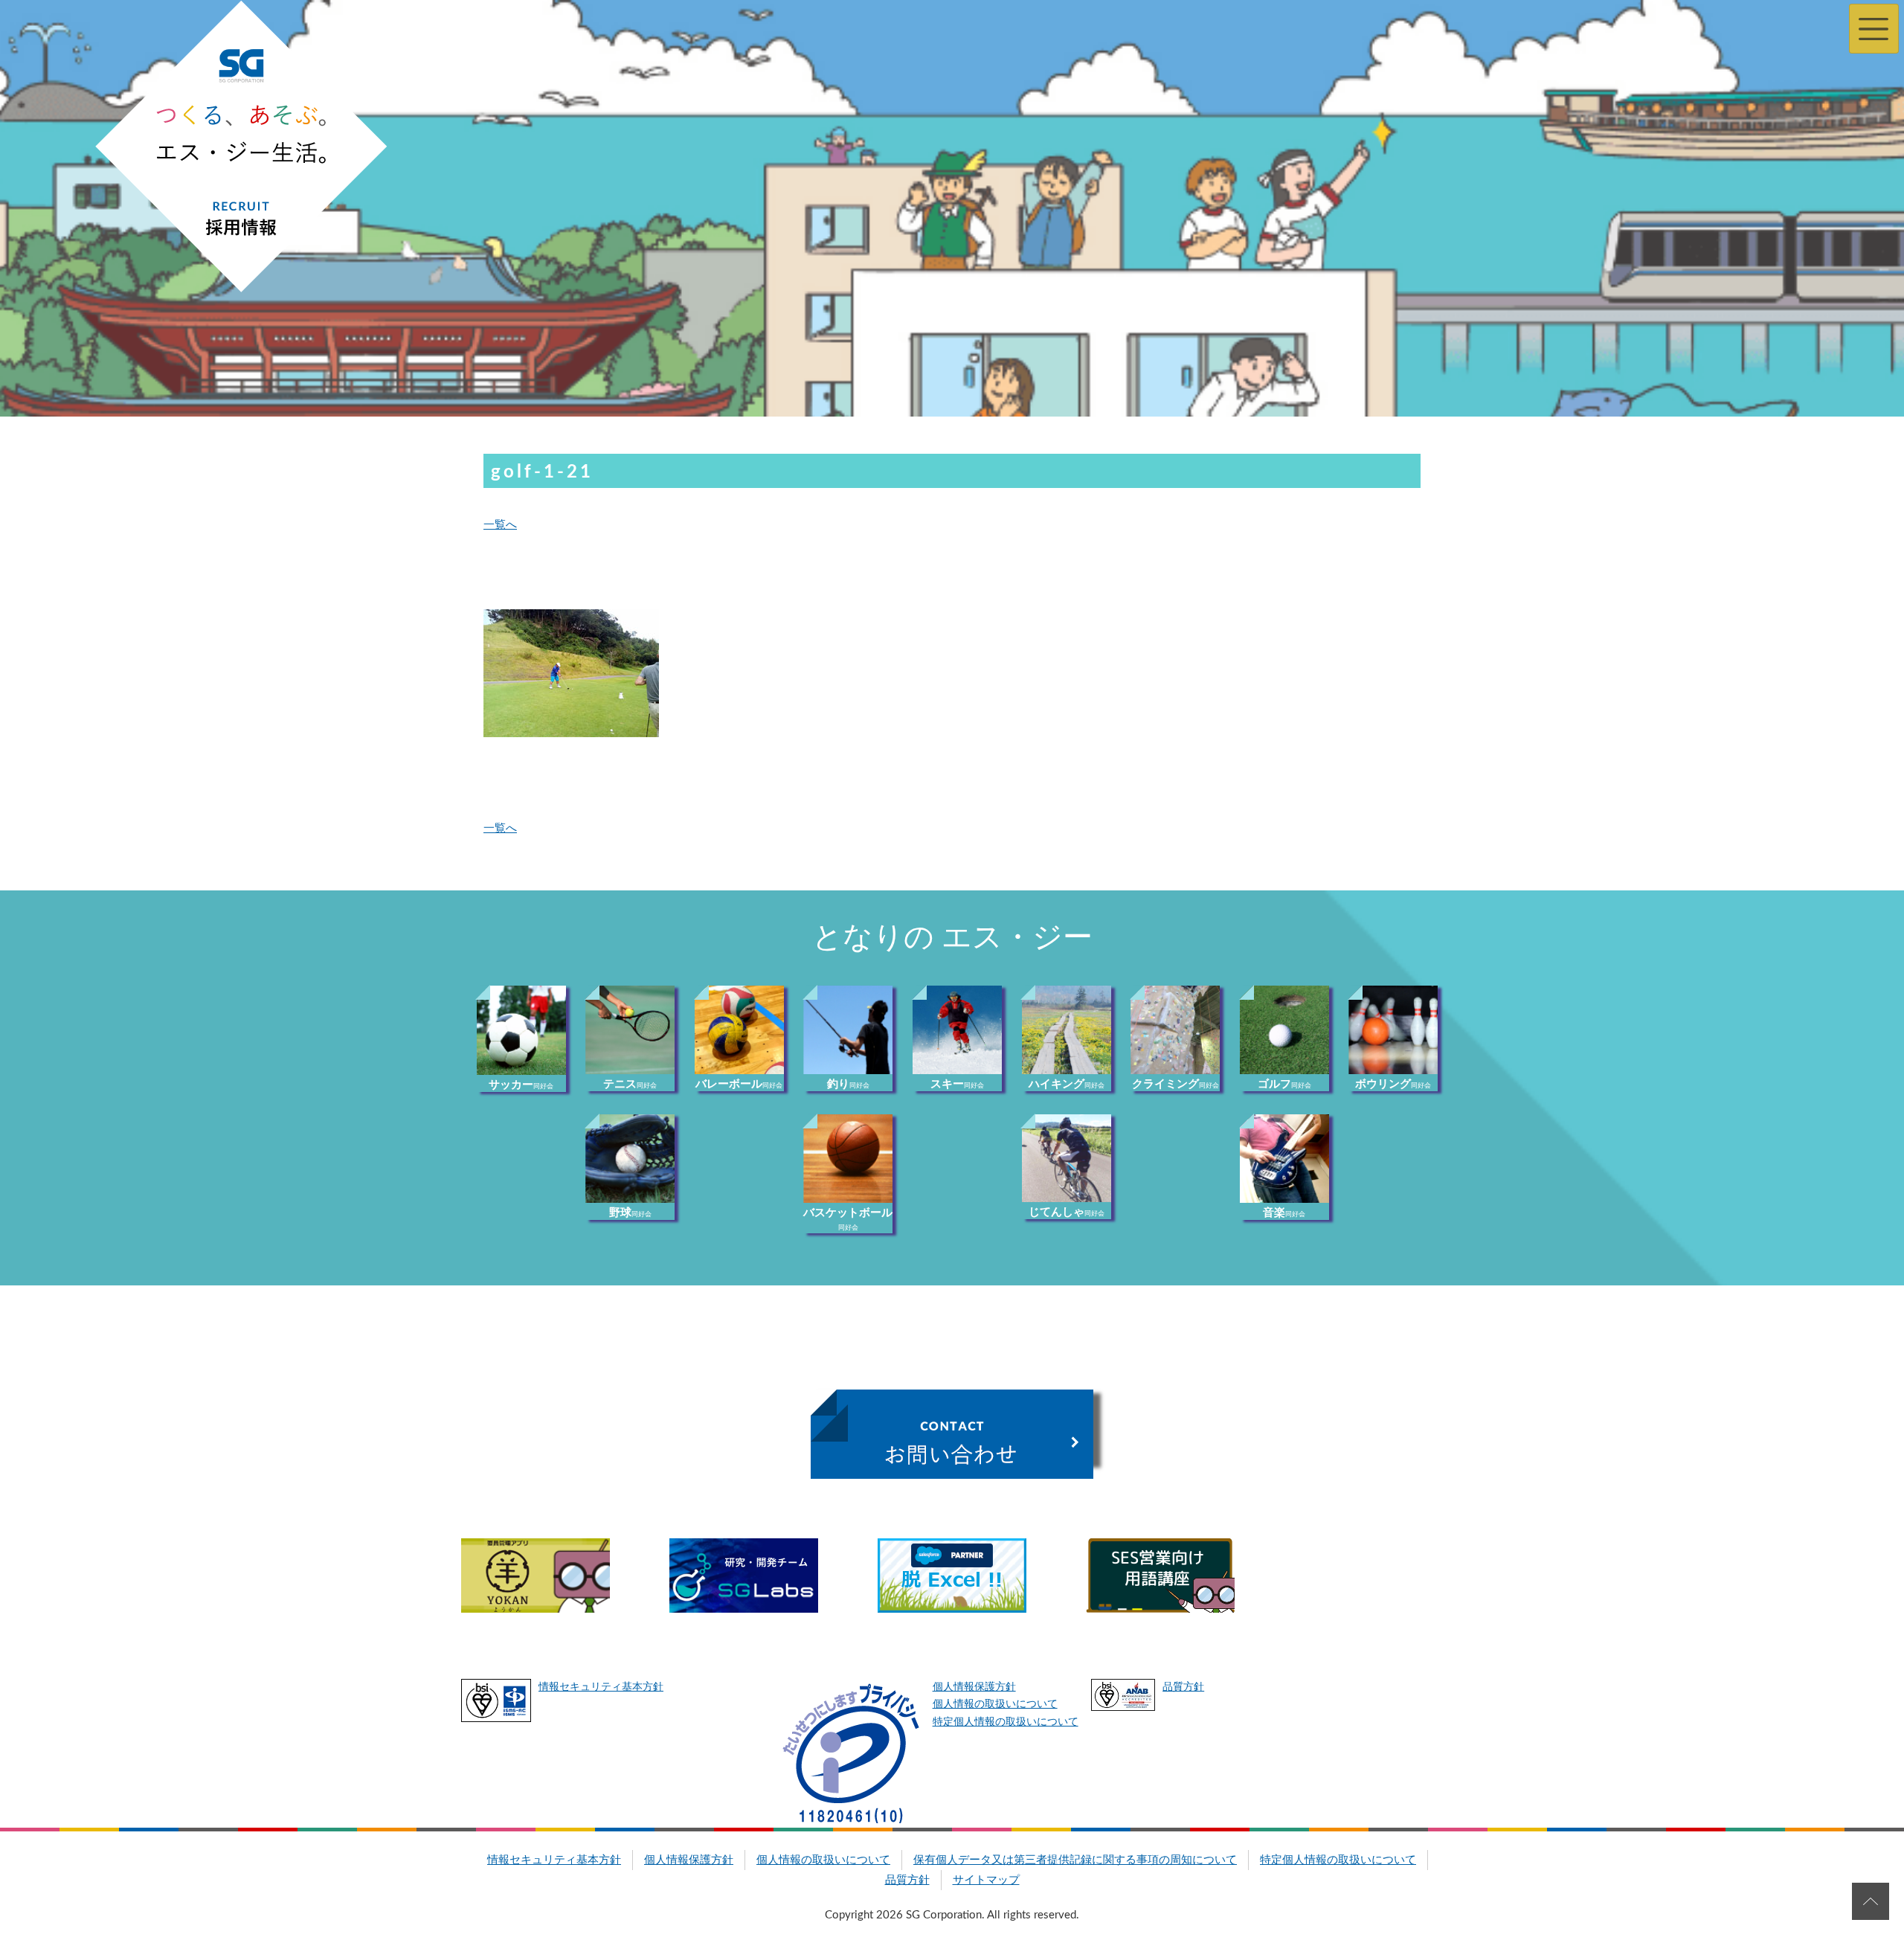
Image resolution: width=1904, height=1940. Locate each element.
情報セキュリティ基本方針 (601, 1687)
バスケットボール (848, 1219)
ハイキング (1067, 1084)
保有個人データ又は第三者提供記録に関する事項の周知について (1075, 1860)
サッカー (521, 1085)
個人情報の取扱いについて (995, 1704)
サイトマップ (986, 1880)
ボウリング (1393, 1084)
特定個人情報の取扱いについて (1006, 1722)
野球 (630, 1213)
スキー (957, 1084)
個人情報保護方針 (974, 1687)
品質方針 (1183, 1687)
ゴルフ (1284, 1084)
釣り (848, 1084)
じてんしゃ (1067, 1212)
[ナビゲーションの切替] (1874, 29)
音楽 (1284, 1213)
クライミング (1175, 1084)
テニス (630, 1084)
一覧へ (500, 525)
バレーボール (739, 1084)
